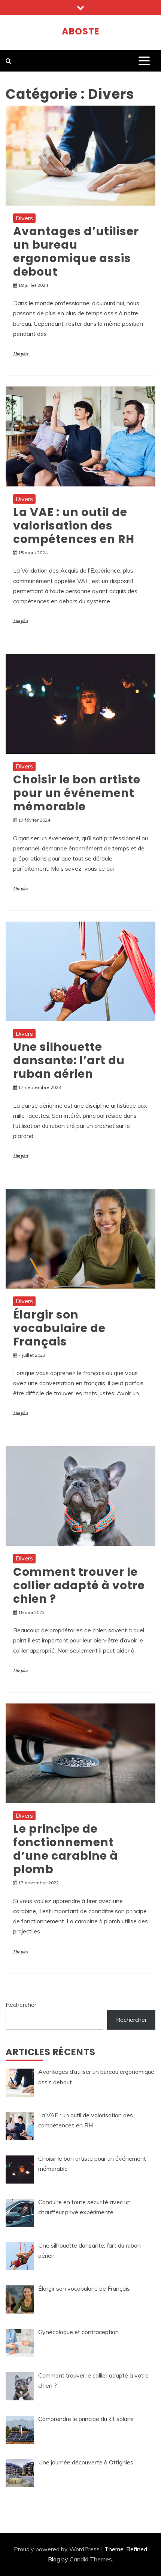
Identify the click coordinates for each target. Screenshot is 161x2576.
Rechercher (21, 2005)
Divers (24, 218)
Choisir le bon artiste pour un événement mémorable (77, 793)
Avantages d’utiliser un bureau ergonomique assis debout (76, 251)
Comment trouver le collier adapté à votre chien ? (79, 1585)
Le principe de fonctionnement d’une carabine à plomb (66, 1849)
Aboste (81, 31)
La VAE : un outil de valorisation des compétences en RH (74, 526)
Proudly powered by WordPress (57, 2549)
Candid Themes (91, 2559)
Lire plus (21, 354)
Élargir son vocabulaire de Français (59, 1328)
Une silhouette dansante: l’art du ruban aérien (69, 1060)
